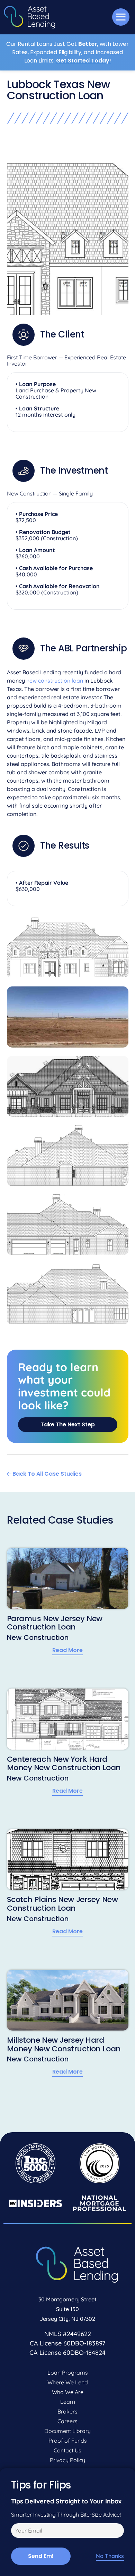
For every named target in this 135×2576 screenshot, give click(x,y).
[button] (121, 17)
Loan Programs (68, 2373)
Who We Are (68, 2392)
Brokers (67, 2411)
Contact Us (67, 2450)
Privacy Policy (67, 2460)
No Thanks (110, 2556)
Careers (67, 2421)
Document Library (67, 2431)
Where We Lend (68, 2382)
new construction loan (55, 681)
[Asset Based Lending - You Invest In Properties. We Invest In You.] (29, 17)
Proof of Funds (68, 2441)
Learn (68, 2402)
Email (17, 2532)
